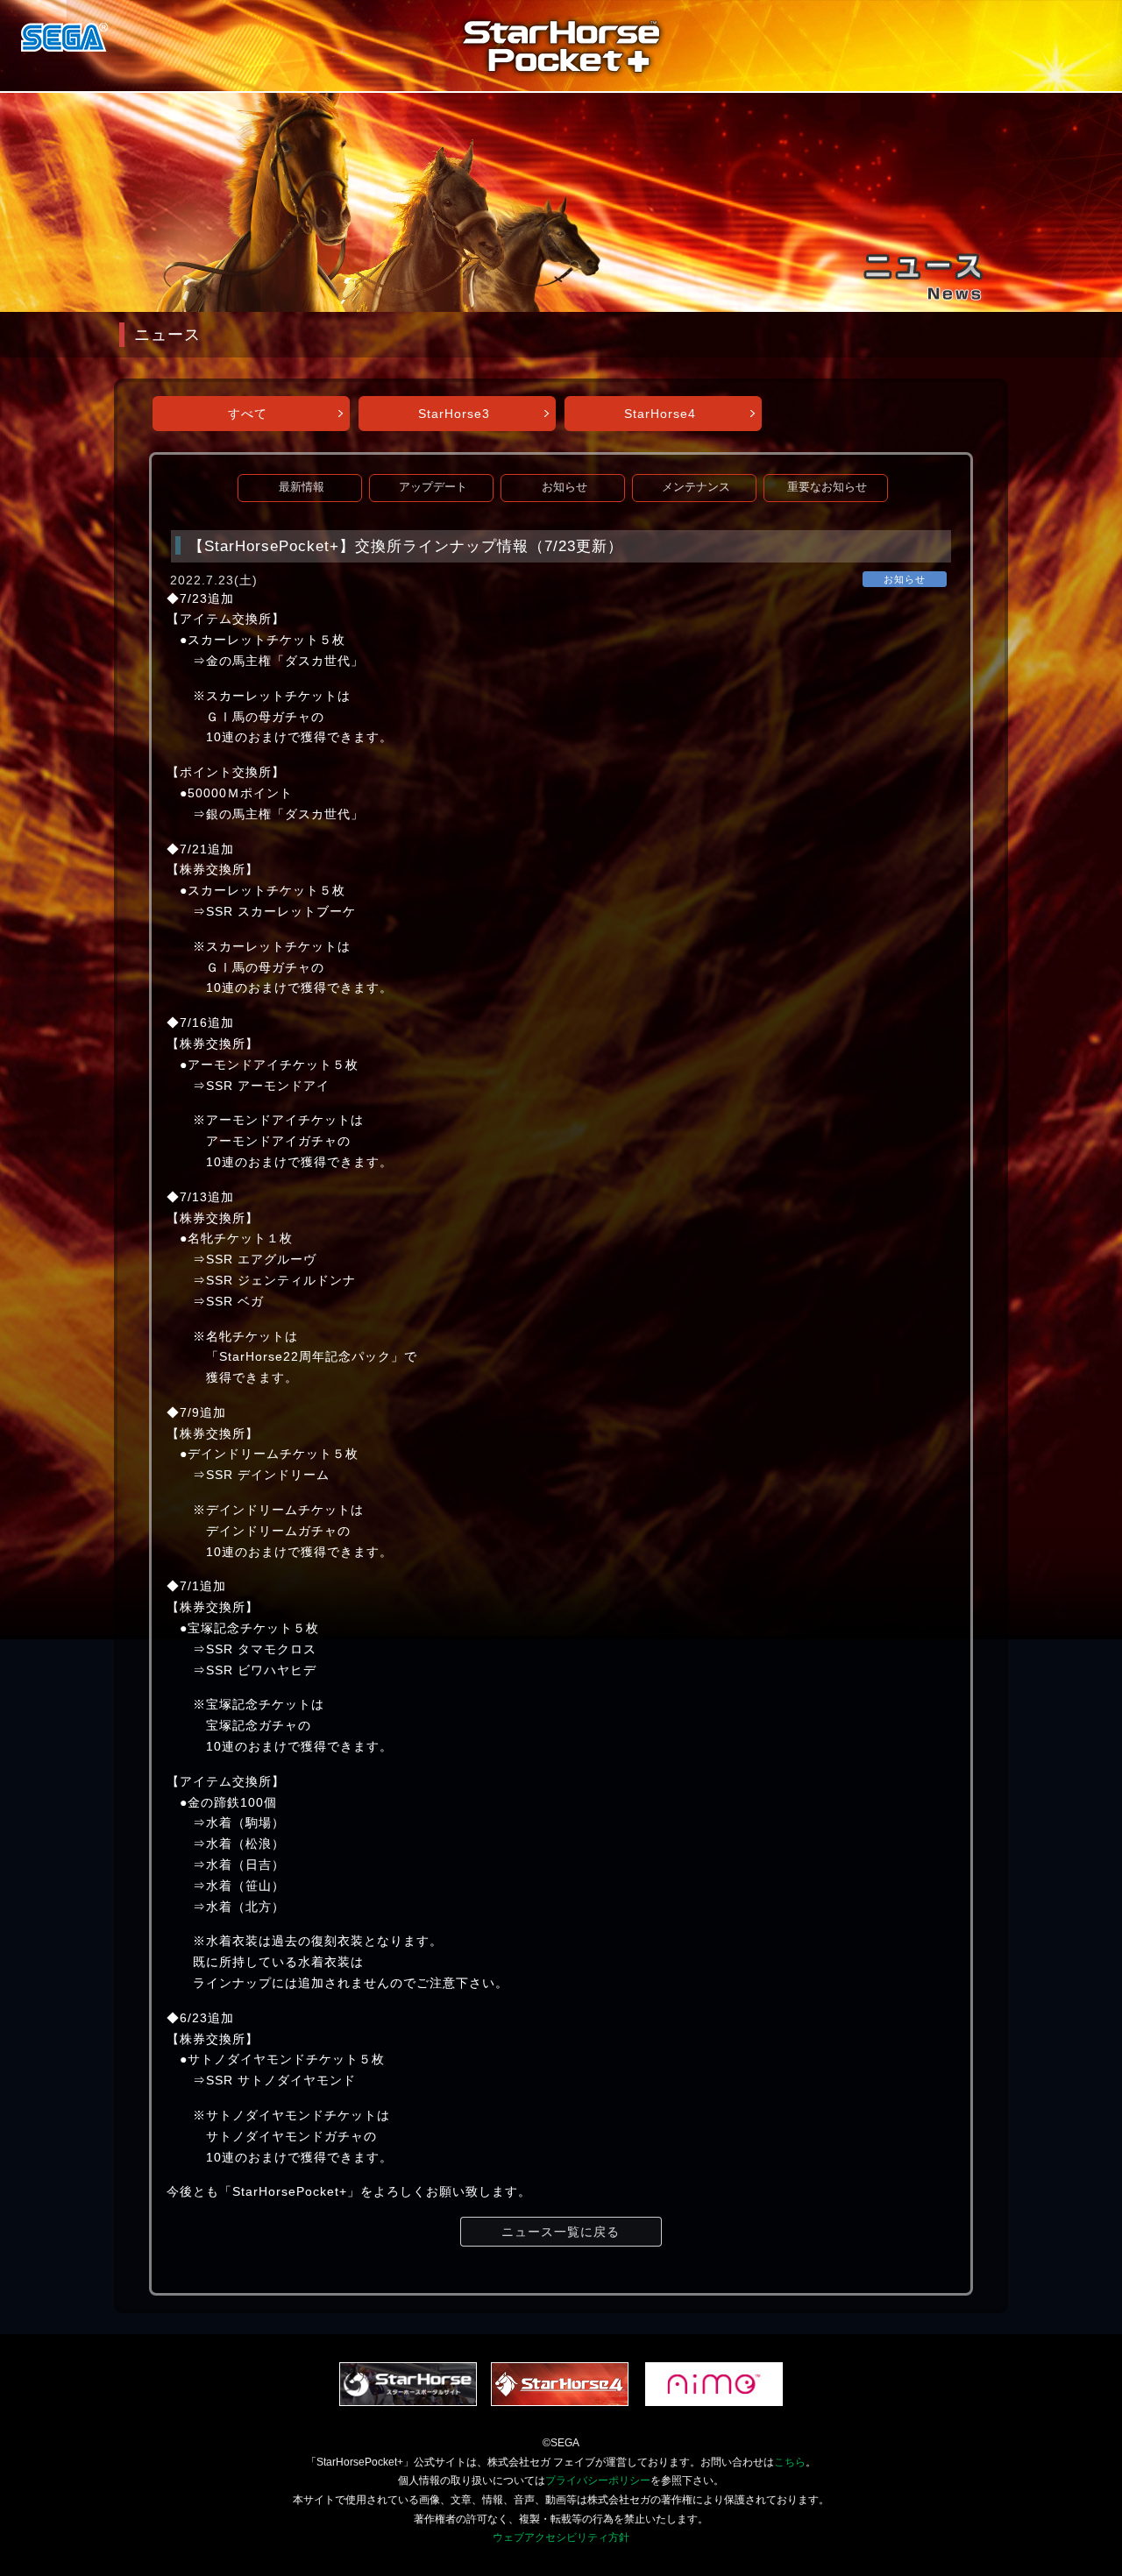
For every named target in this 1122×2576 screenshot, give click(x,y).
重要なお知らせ (827, 487)
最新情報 (302, 487)
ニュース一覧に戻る (561, 2232)
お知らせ (565, 487)
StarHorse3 (454, 414)
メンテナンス (696, 487)
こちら (790, 2462)
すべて (248, 414)
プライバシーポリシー (598, 2480)
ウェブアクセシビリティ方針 (561, 2537)
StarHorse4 (660, 414)
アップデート (433, 487)
